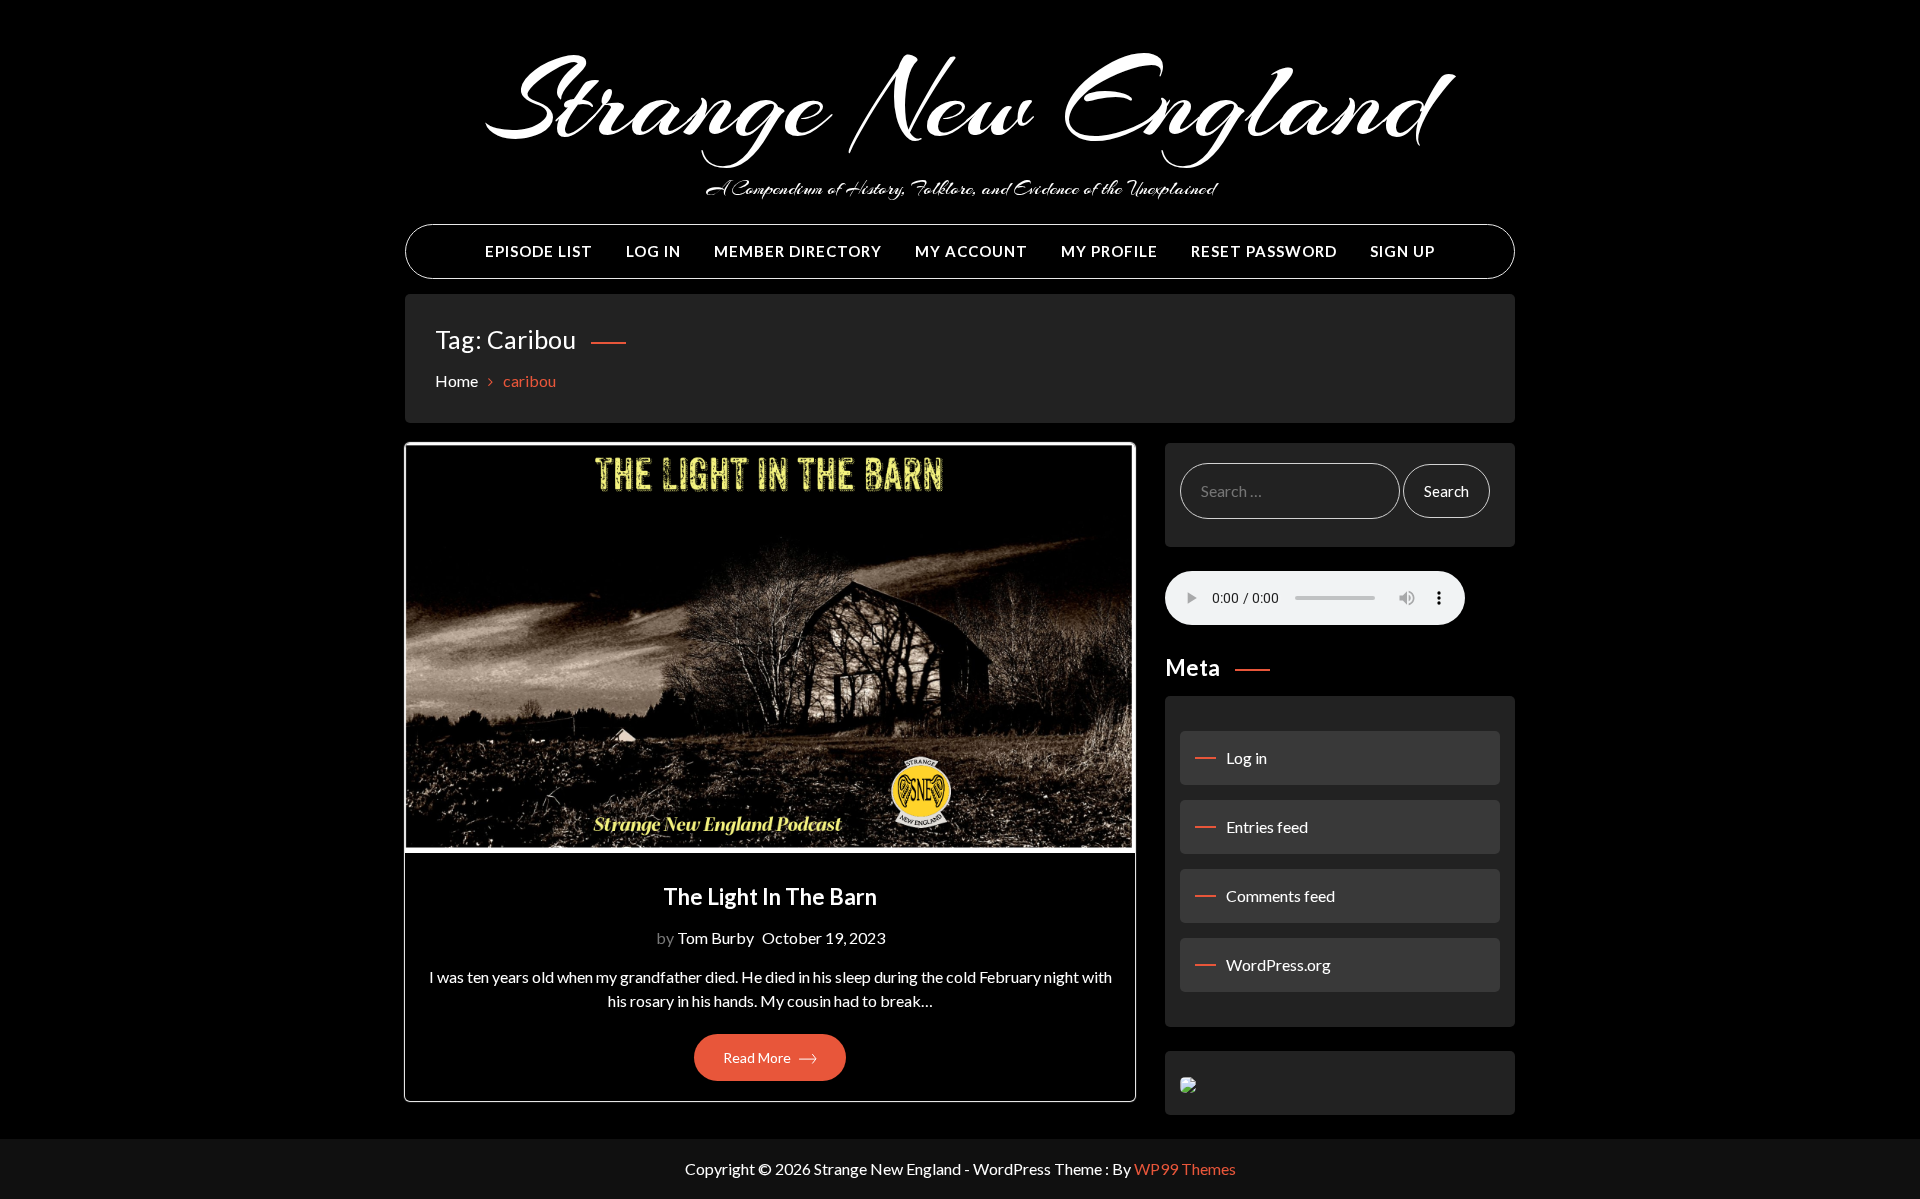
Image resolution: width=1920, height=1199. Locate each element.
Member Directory (798, 251)
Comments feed (1280, 895)
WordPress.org (1278, 964)
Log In (653, 251)
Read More (758, 1057)
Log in (1246, 757)
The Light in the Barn (770, 896)
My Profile (1109, 251)
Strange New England (960, 102)
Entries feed (1267, 826)
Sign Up (1402, 251)
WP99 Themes (1185, 1168)
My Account (971, 251)
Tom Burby (715, 937)
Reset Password (1264, 251)
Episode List (539, 251)
